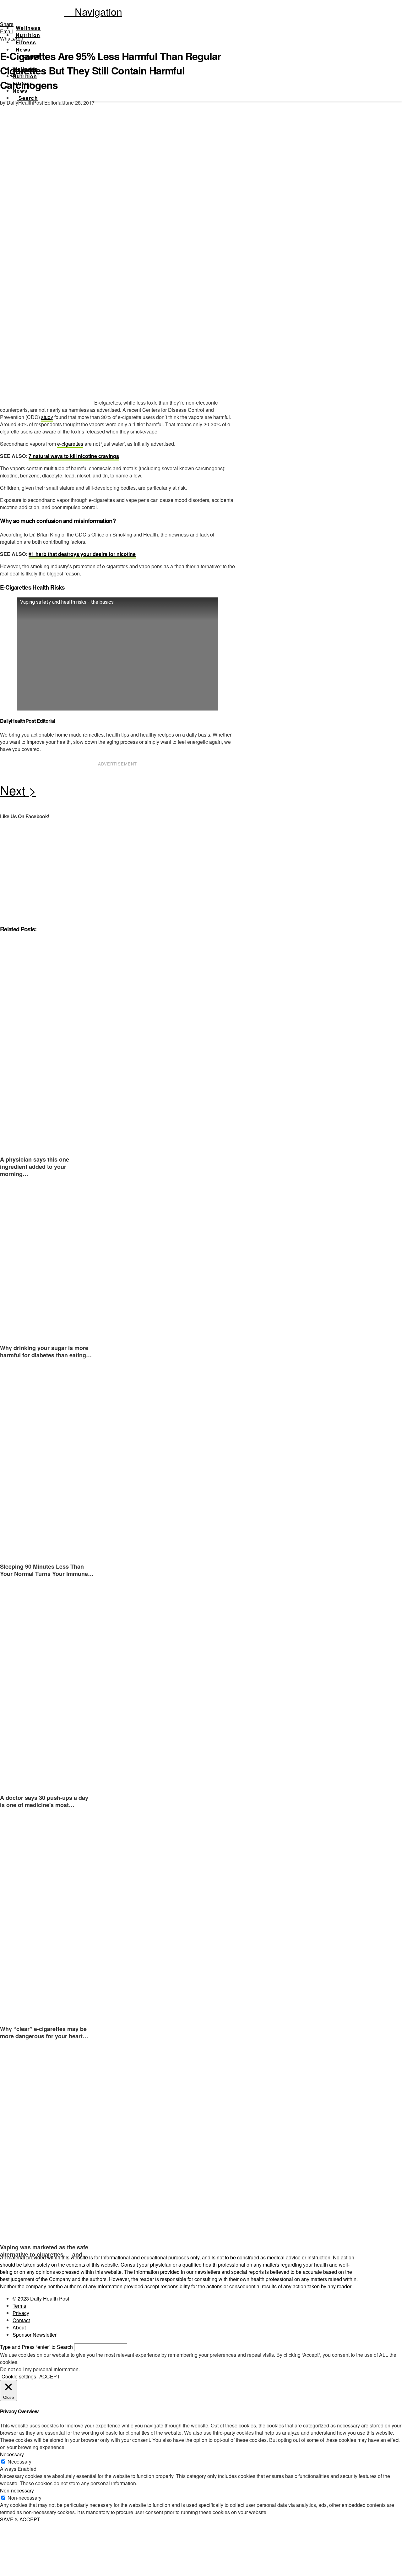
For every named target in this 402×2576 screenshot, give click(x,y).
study (47, 417)
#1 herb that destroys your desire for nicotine (82, 554)
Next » (118, 792)
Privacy (21, 2313)
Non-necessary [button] (17, 2490)
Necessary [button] (12, 2454)
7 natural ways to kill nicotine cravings (74, 456)
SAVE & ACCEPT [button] (20, 2519)
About (19, 2327)
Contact (21, 2320)
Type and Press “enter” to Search (36, 2347)
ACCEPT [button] (50, 2376)
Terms (19, 2306)
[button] (93, 11)
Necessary (19, 2462)
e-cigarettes (70, 444)
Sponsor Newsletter (35, 2335)
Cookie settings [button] (19, 2376)
